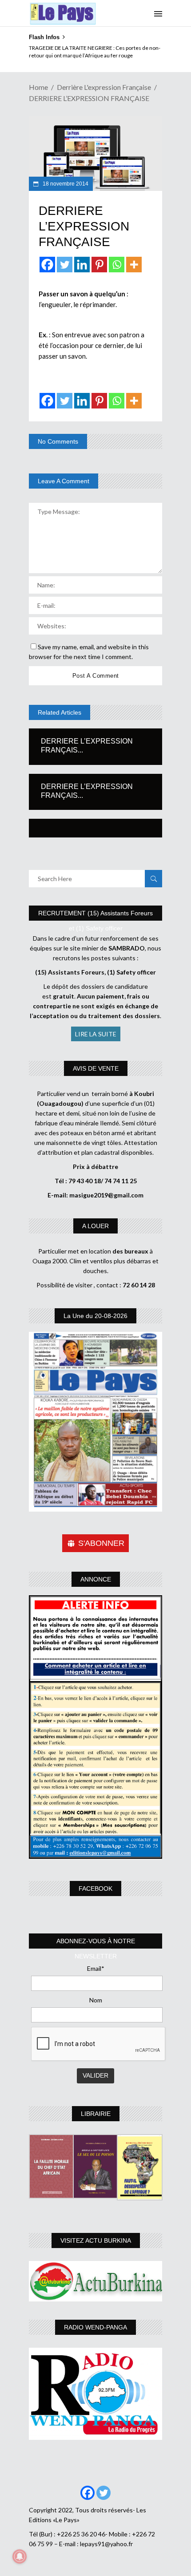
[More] (134, 265)
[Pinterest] (99, 265)
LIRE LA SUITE (96, 1034)
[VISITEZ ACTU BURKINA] (95, 2281)
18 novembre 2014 (65, 184)
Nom (96, 2000)
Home (38, 87)
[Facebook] (47, 265)
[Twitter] (65, 265)
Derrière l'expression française (104, 87)
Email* (96, 1968)
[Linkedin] (82, 265)
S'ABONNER (101, 1543)
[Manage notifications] (20, 2556)
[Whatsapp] (117, 265)
